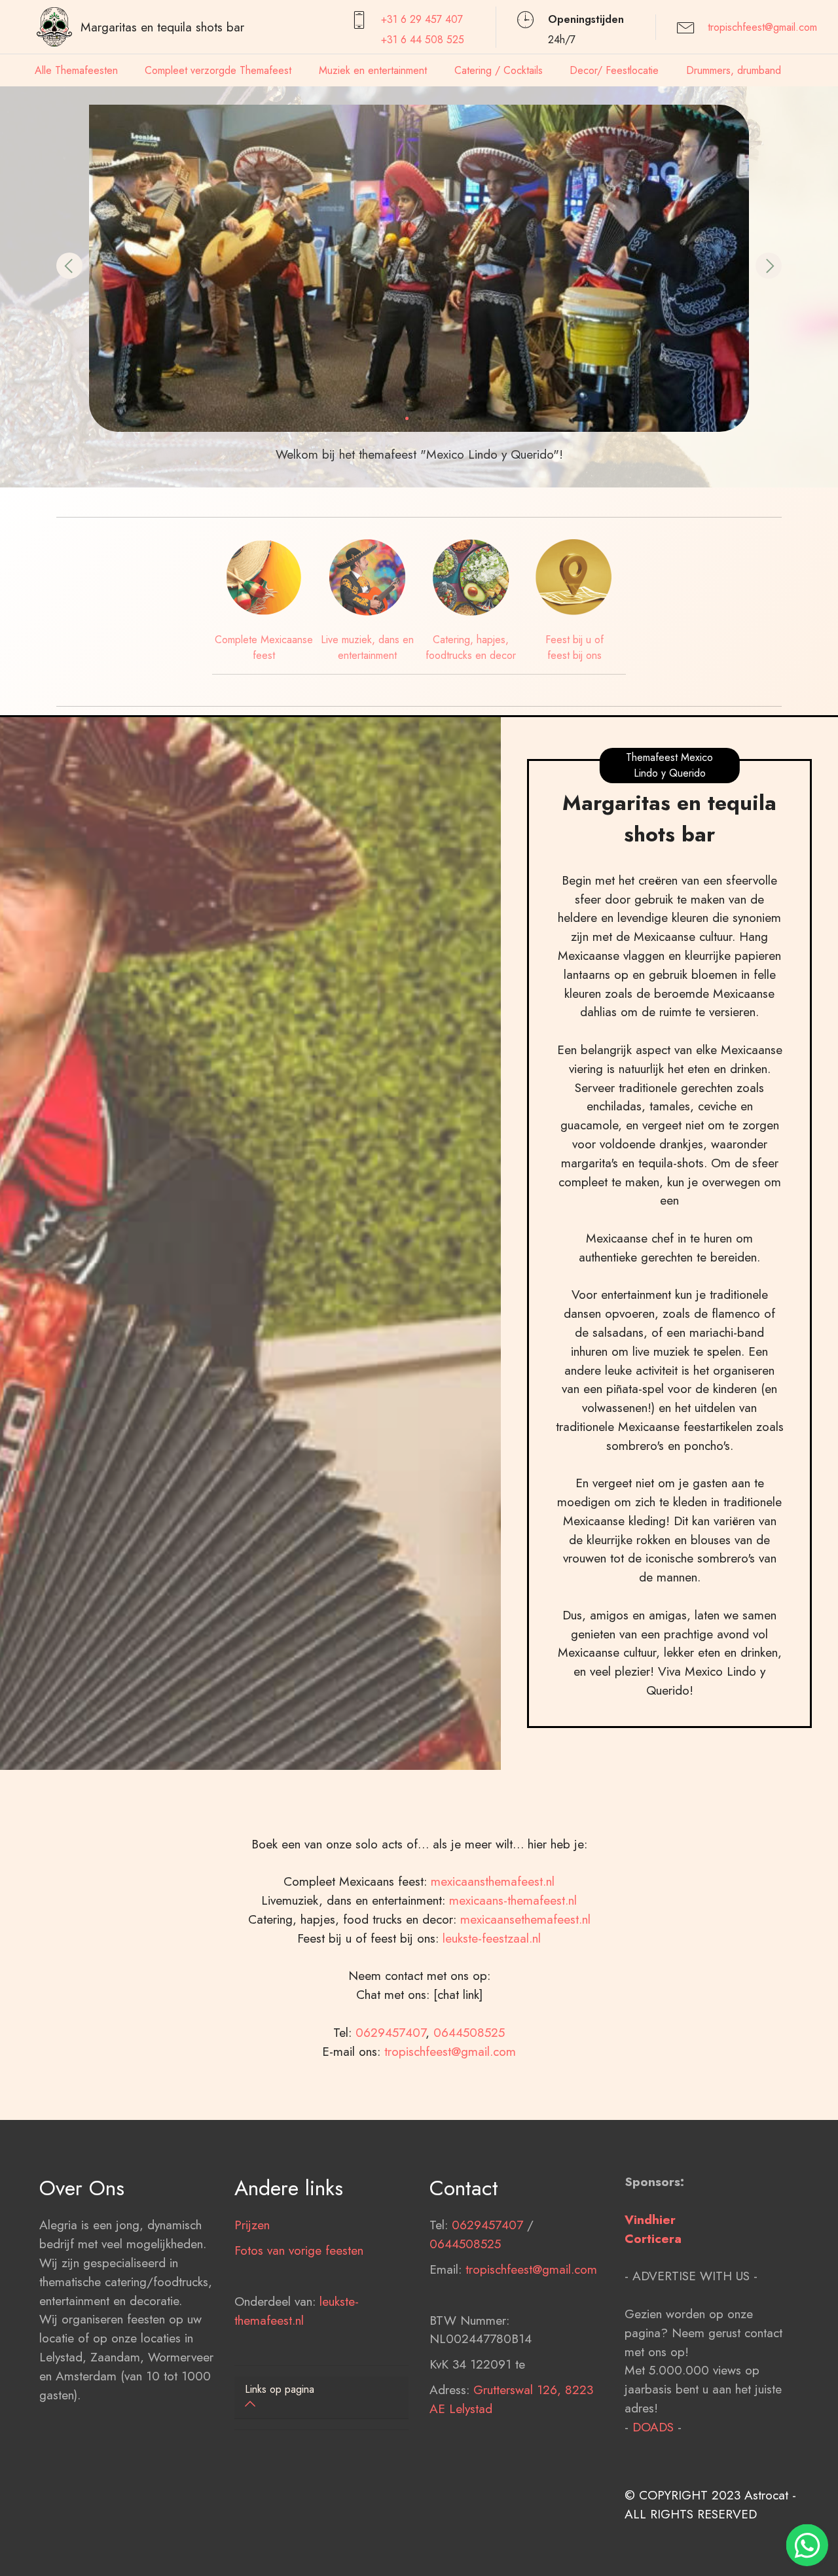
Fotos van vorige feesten (299, 2250)
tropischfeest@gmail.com (762, 27)
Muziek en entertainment (373, 70)
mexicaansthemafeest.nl (493, 1881)
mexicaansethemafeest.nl (525, 1919)
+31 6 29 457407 (422, 19)
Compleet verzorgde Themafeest (218, 70)
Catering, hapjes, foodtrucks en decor (471, 647)
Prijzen (252, 2225)
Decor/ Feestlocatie (614, 70)
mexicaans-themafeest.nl (511, 1900)
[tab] (321, 2398)
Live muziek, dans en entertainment (367, 647)
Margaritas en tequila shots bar (162, 27)
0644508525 (469, 2032)
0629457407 (391, 2032)
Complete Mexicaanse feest (264, 647)
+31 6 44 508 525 (423, 40)
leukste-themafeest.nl (297, 2311)
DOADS (653, 2427)
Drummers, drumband (734, 70)
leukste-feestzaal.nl (492, 1938)
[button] (69, 266)
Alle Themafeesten (76, 70)
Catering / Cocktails (499, 70)
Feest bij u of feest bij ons (574, 647)
